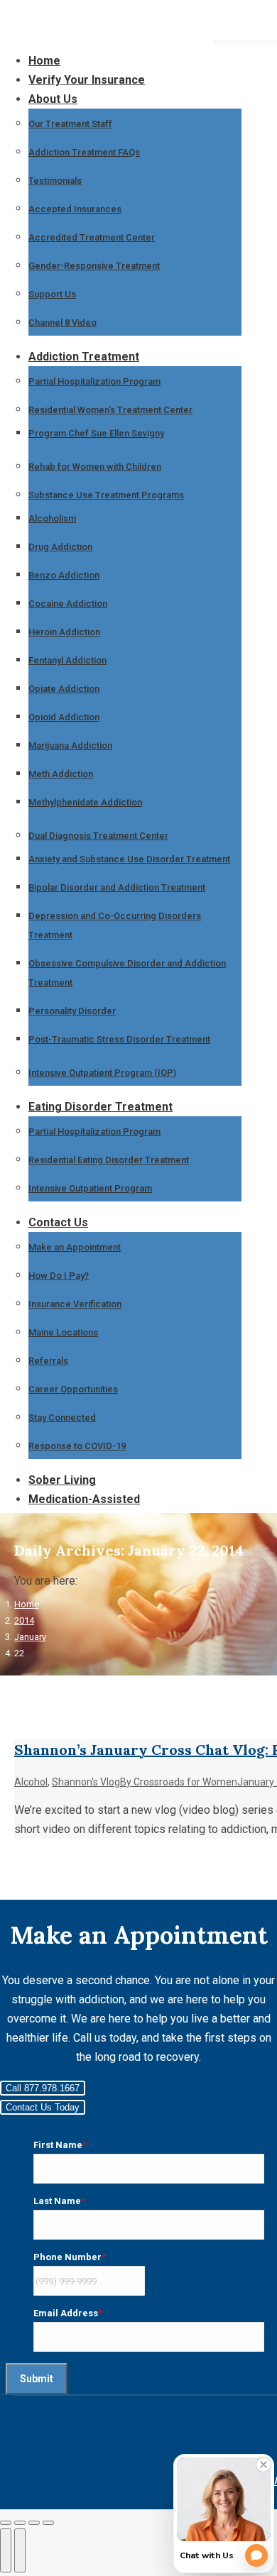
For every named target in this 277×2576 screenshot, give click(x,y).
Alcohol (31, 1782)
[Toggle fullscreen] (34, 2523)
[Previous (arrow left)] (6, 2550)
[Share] (20, 2523)
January (30, 1637)
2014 (24, 1620)
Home (27, 1604)
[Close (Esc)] (6, 2523)
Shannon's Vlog (86, 1782)
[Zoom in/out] (48, 2523)
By (179, 1782)
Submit (37, 2379)
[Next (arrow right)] (20, 2550)
